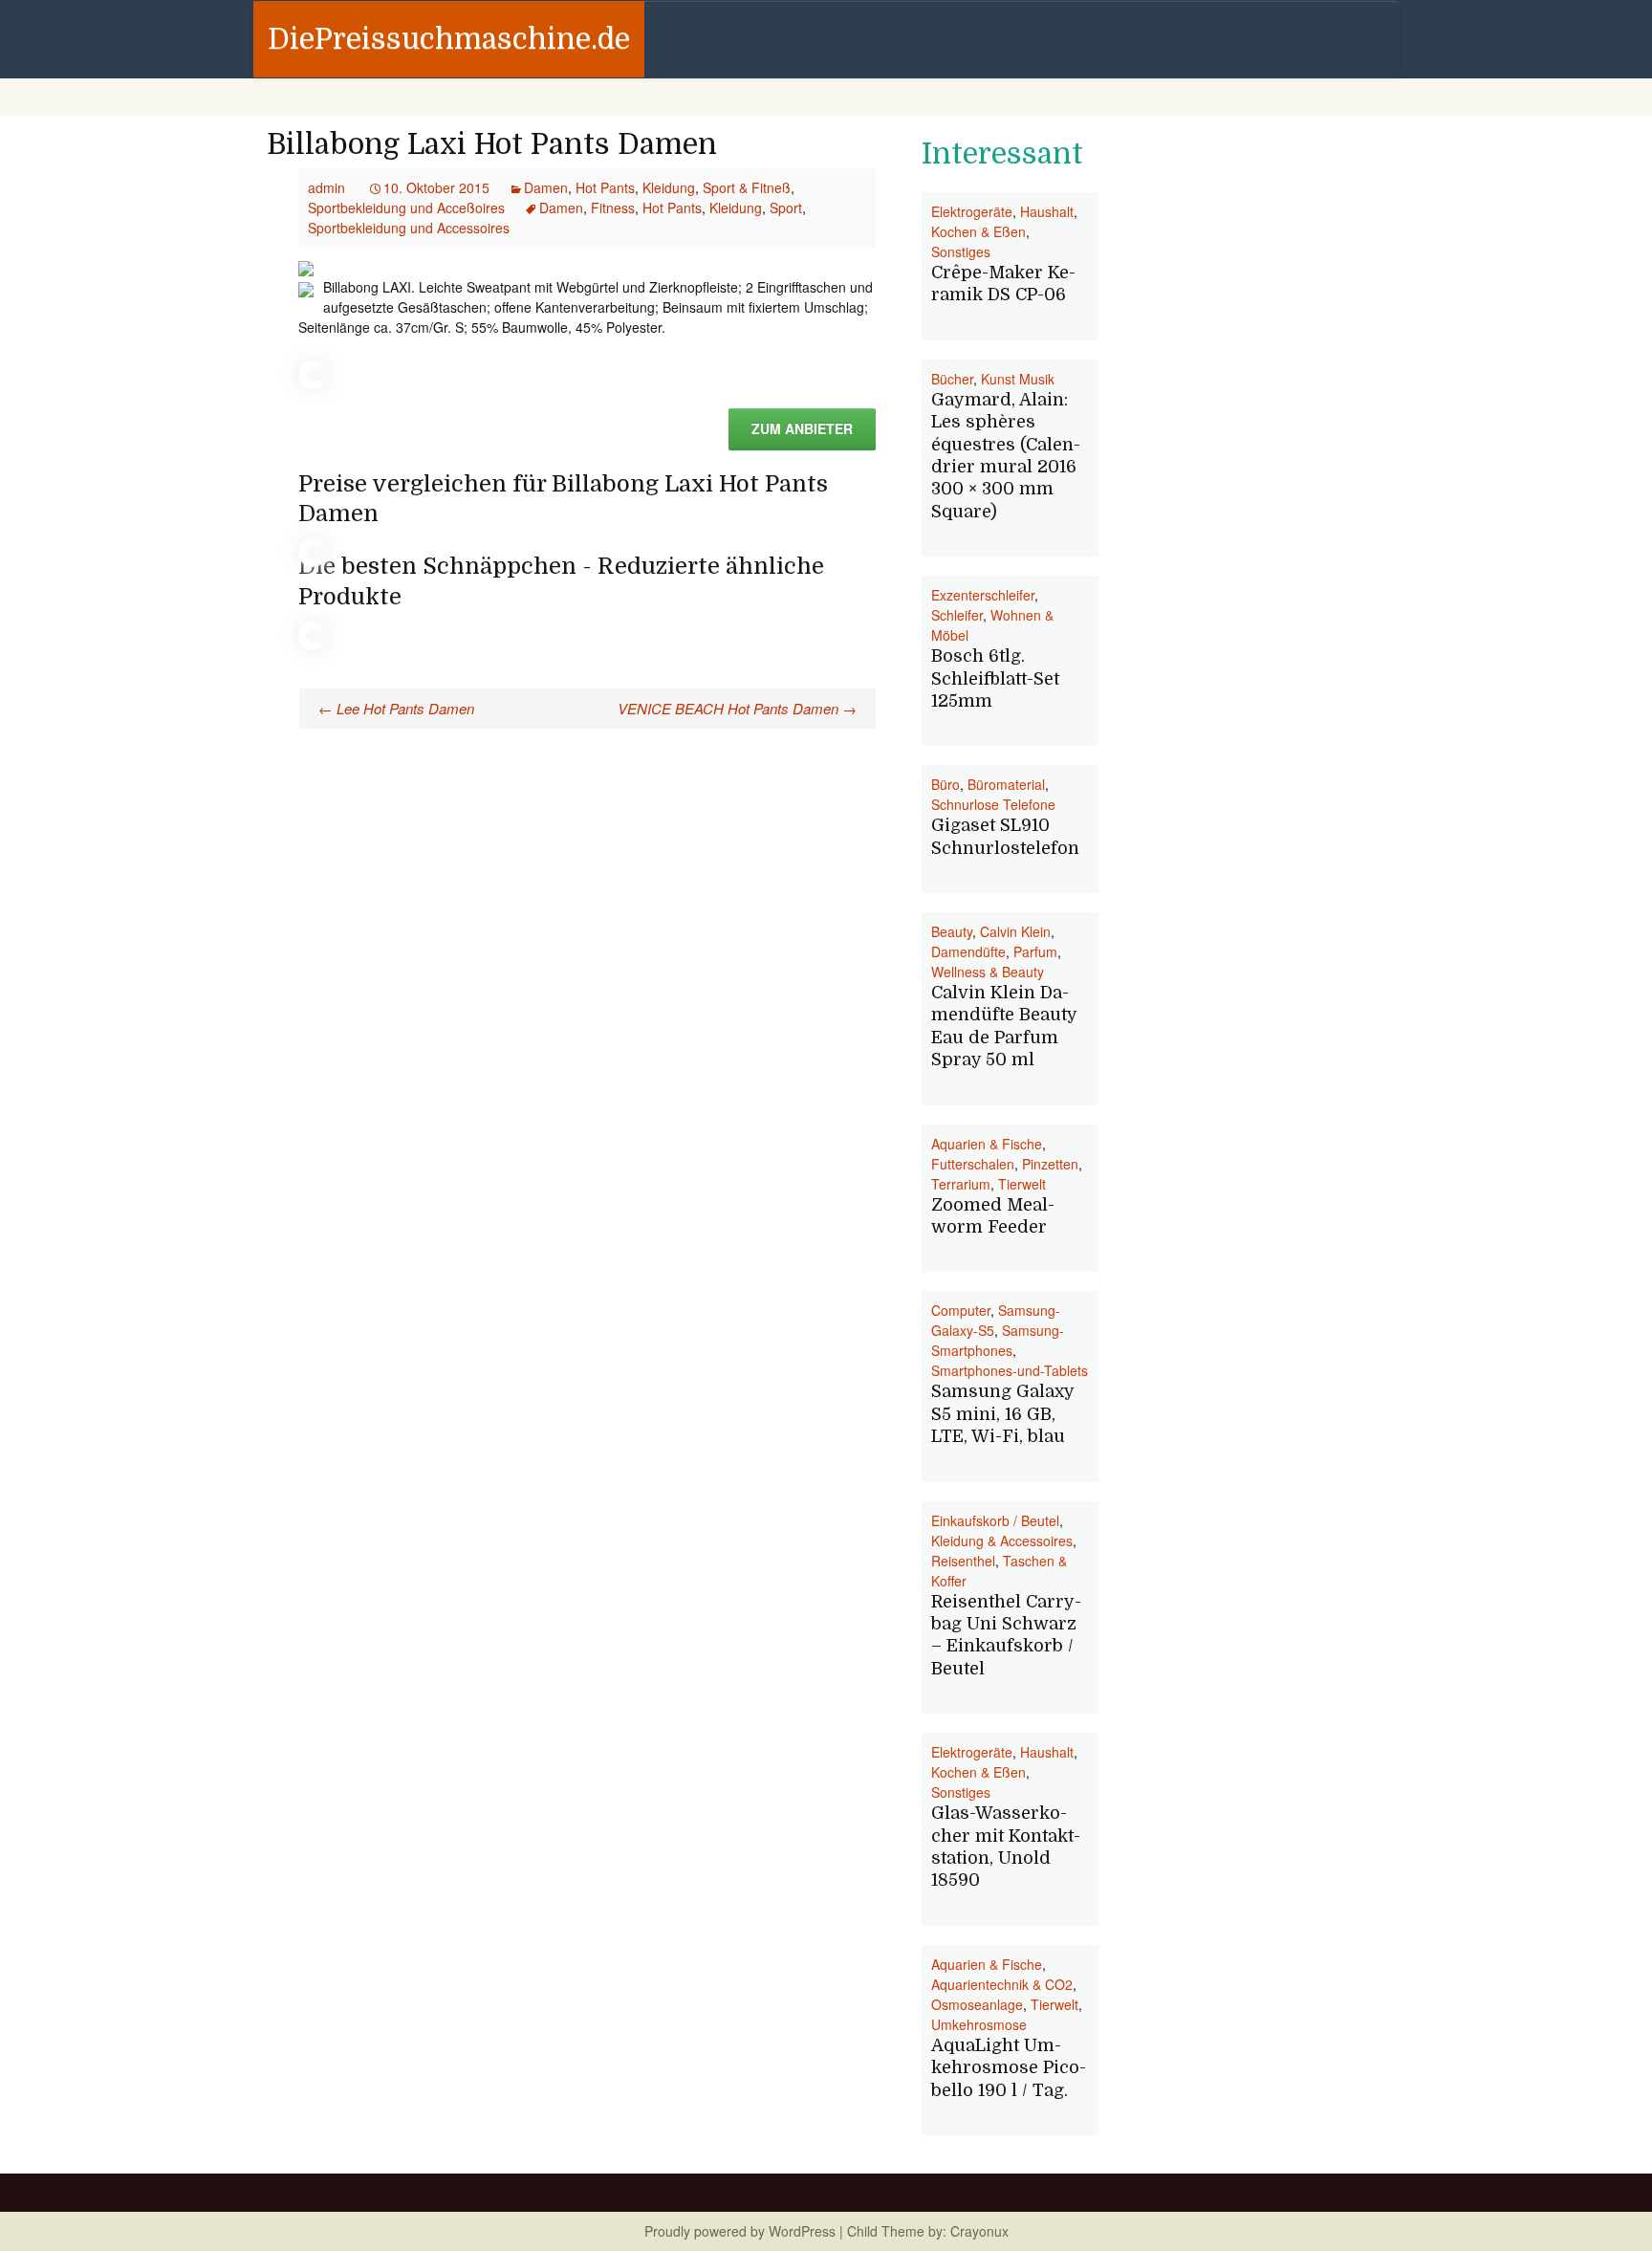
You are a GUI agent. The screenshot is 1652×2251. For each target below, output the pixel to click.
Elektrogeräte (972, 211)
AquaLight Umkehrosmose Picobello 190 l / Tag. (1009, 2068)
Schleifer (957, 615)
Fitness (613, 208)
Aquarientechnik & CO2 (1002, 1984)
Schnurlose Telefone (993, 804)
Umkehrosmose (979, 2024)
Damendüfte (968, 951)
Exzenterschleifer (983, 595)
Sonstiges (961, 251)
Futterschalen (973, 1164)
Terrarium (961, 1184)
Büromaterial (1006, 784)
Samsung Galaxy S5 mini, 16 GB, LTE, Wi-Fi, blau (1002, 1414)
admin (326, 187)
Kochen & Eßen (978, 231)
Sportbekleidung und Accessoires (409, 228)
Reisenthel (963, 1561)
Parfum (1035, 951)
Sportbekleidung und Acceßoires (406, 208)
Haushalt (1047, 211)
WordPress (802, 2231)
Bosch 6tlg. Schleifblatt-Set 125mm (995, 678)
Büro (946, 784)
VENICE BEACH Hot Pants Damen (737, 708)
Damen (546, 187)
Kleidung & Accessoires (1002, 1541)
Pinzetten (1050, 1164)
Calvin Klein (1015, 931)
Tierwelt (1022, 1184)
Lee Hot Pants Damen (396, 708)
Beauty (952, 931)
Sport (786, 208)
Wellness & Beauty (988, 972)
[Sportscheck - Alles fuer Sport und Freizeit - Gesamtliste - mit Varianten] (306, 267)
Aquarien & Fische (987, 1144)
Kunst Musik (1018, 379)
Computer (961, 1310)
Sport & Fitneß (747, 187)
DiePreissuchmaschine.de (449, 39)
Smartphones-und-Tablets (1010, 1370)
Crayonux (978, 2231)
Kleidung (669, 187)
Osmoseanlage (977, 2004)
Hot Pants (605, 187)
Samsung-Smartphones (998, 1340)
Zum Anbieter (802, 428)
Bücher (952, 379)
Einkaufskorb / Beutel (995, 1520)
